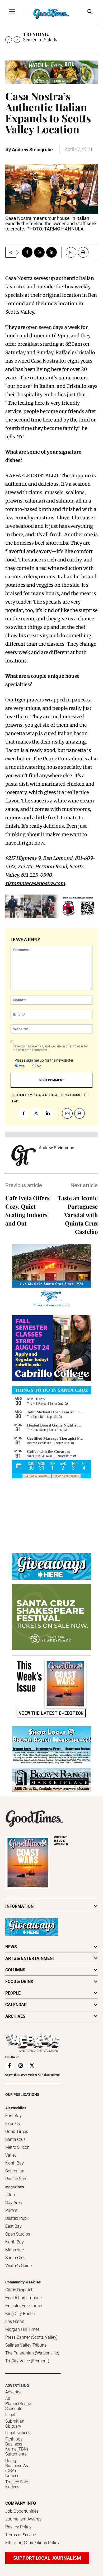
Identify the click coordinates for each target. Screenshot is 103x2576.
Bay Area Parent (14, 2206)
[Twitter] (39, 252)
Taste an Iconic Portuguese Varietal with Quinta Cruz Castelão (78, 1215)
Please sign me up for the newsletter (44, 1060)
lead (14, 1101)
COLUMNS (15, 1970)
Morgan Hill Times (22, 2329)
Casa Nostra (47, 1095)
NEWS (11, 1947)
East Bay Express (13, 2120)
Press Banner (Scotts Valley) (31, 2337)
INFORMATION (19, 1906)
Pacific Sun (16, 2179)
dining (64, 1095)
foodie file (79, 1095)
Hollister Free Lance (24, 2306)
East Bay (13, 2226)
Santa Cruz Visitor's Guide (18, 2262)
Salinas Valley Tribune (26, 2345)
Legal (10, 2415)
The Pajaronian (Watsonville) (32, 2353)
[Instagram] (21, 2066)
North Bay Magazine (15, 2246)
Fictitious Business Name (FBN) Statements (17, 2447)
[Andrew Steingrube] (24, 1156)
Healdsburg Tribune (24, 2298)
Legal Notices (18, 2433)
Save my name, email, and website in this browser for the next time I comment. (50, 1048)
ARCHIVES (61, 1841)
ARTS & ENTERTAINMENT (30, 1958)
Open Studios (18, 2234)
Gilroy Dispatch (19, 2290)
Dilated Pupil (17, 2218)
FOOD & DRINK (19, 1982)
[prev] (9, 40)
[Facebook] (27, 252)
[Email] (69, 252)
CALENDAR (16, 2005)
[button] (90, 12)
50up (10, 2195)
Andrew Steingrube (32, 150)
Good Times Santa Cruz (17, 2135)
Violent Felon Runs (43, 39)
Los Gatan (15, 2321)
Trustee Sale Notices (17, 2484)
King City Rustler (21, 2314)
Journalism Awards (23, 2519)
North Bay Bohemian (15, 2167)
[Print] (83, 252)
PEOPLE (13, 1993)
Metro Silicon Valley (17, 2151)
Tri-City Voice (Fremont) (27, 2361)
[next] (17, 40)
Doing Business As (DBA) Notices (17, 2468)
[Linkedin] (51, 252)
